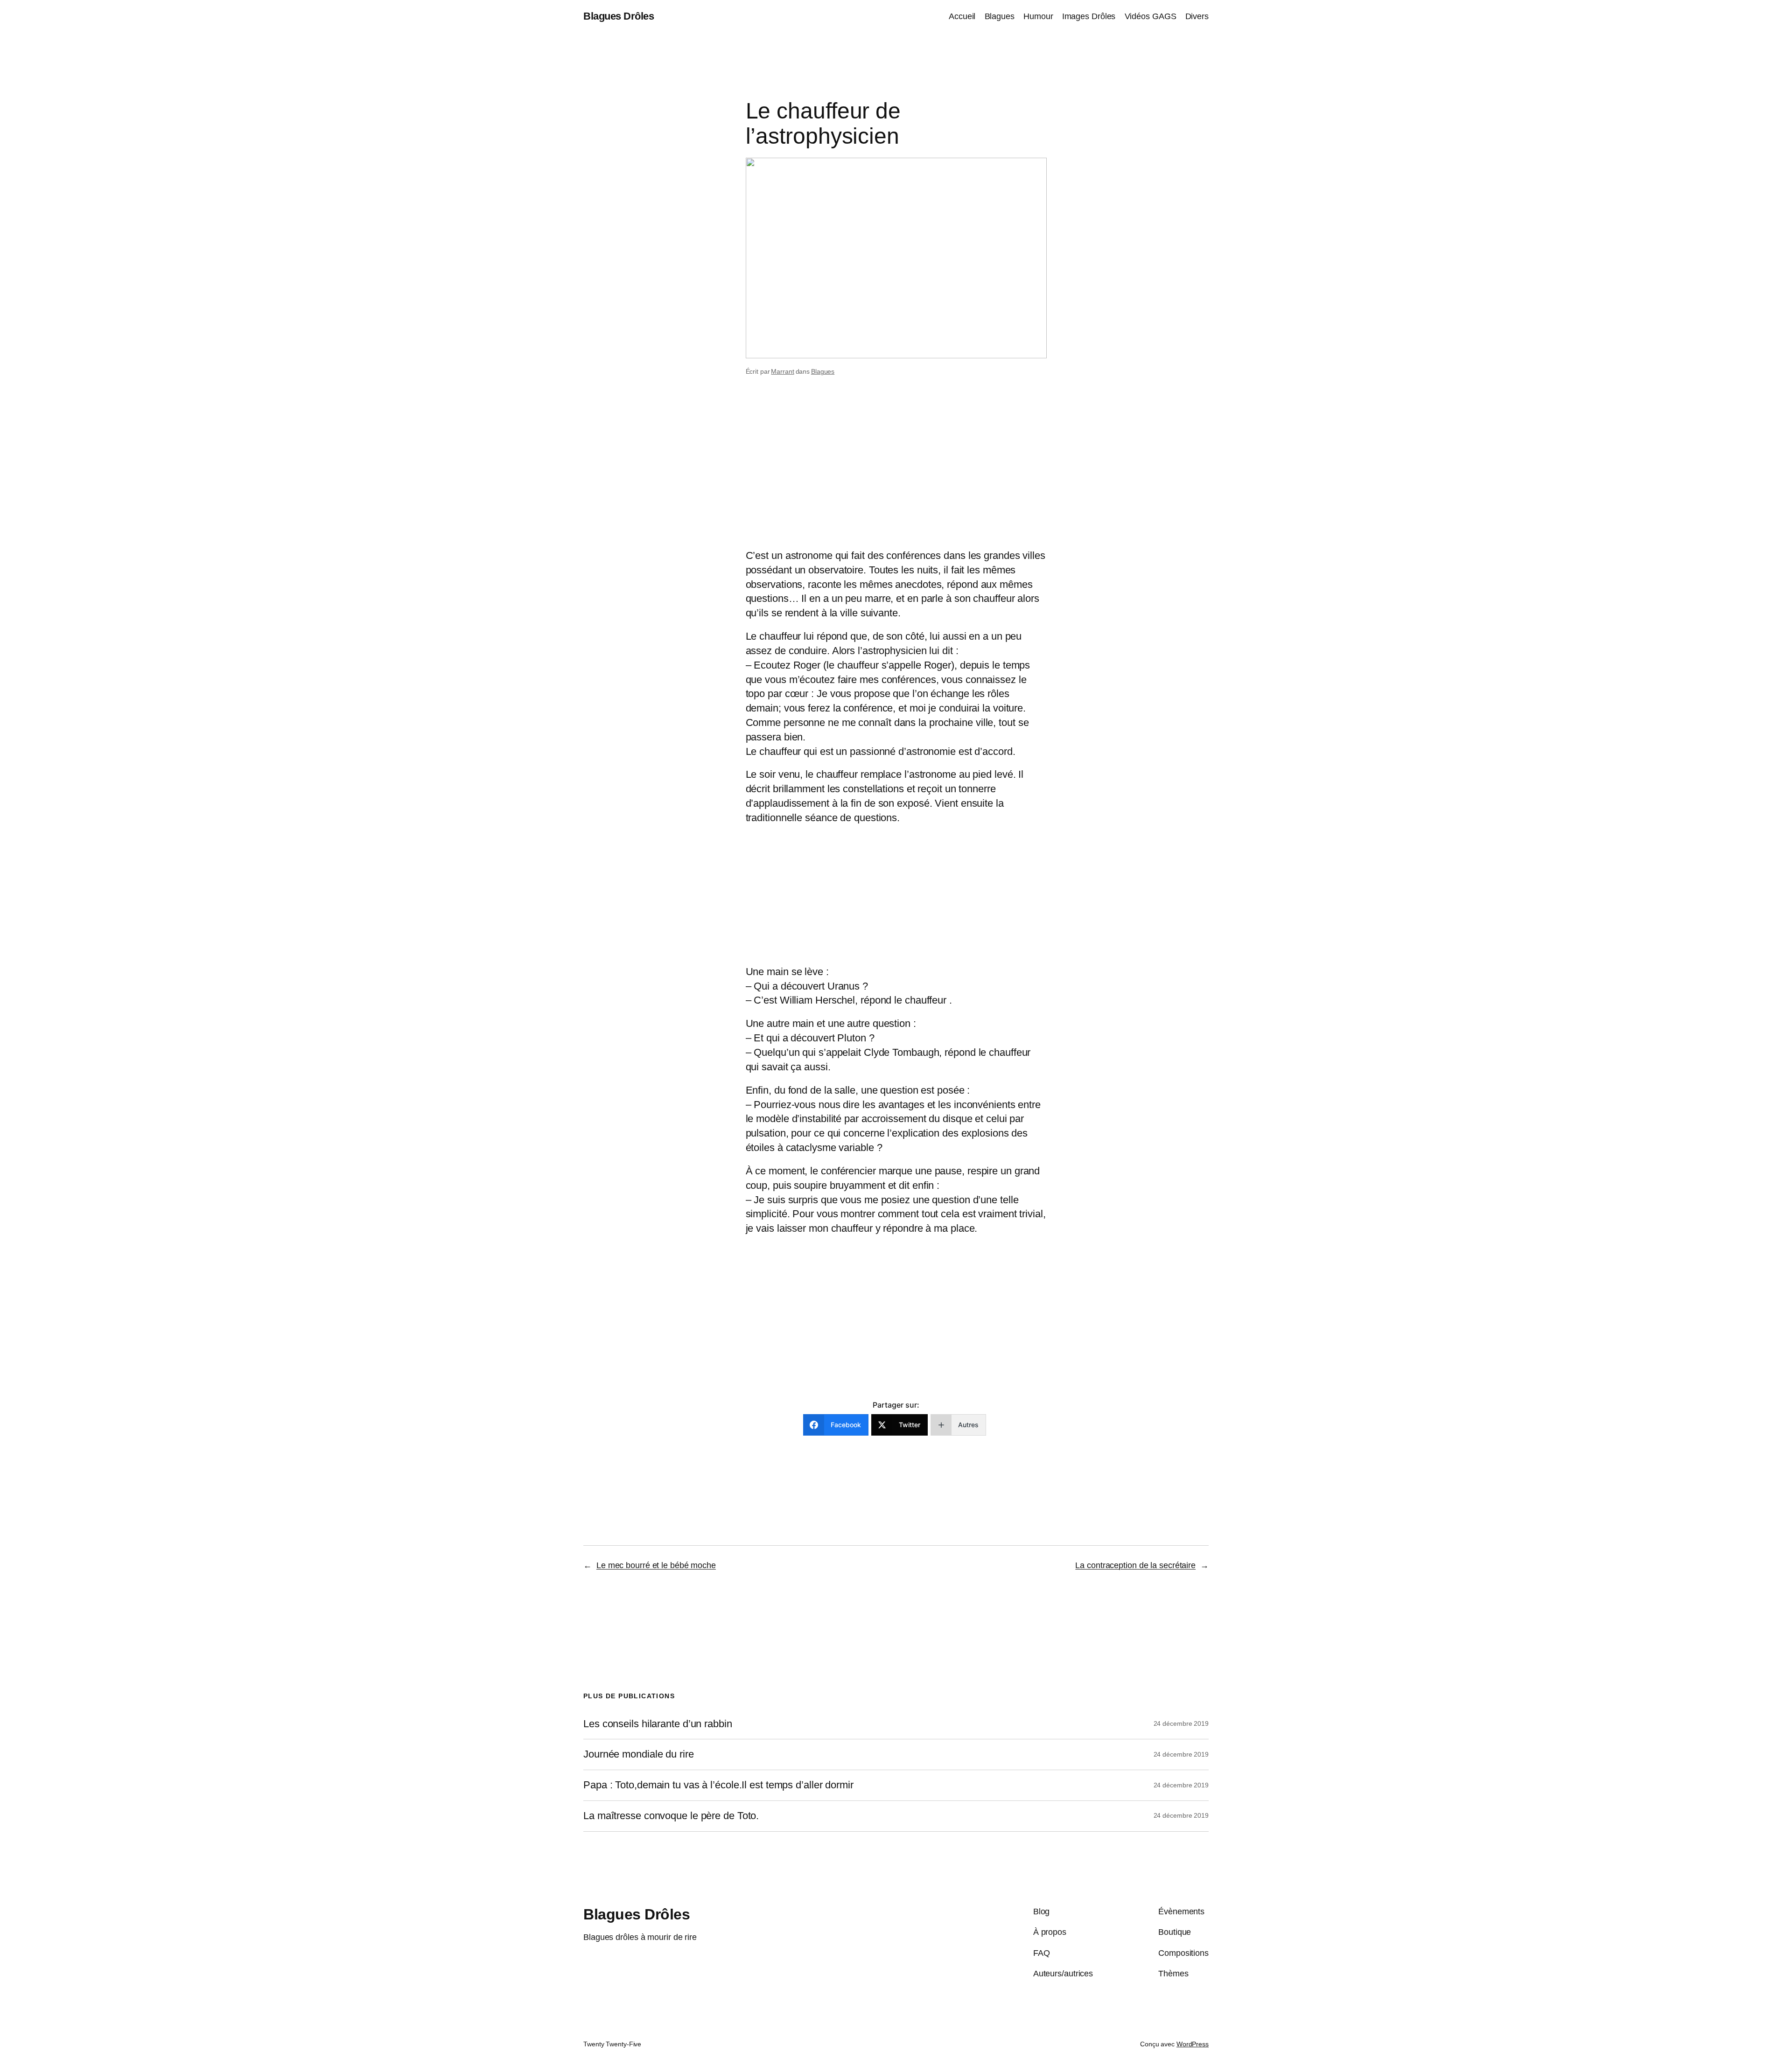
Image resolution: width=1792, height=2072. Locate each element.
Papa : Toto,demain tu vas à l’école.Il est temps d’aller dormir (718, 1785)
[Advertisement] (896, 474)
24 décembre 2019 (1181, 1723)
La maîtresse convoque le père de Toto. (671, 1816)
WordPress (1193, 2044)
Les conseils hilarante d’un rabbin (658, 1724)
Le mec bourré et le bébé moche (656, 1565)
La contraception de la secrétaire (1135, 1565)
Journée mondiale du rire (639, 1754)
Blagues (823, 371)
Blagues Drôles (619, 16)
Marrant (782, 371)
